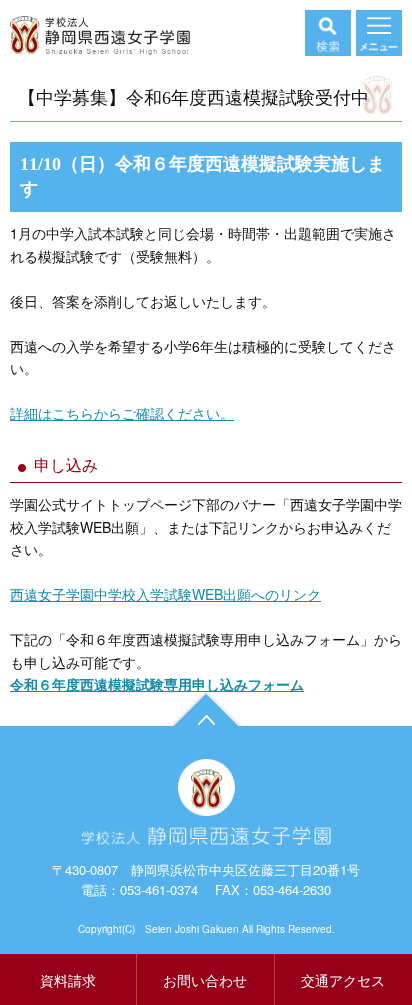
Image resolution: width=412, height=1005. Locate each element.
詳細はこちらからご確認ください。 (122, 413)
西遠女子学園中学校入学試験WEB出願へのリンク (165, 594)
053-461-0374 (159, 889)
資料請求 (68, 980)
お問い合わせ (205, 980)
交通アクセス (343, 980)
